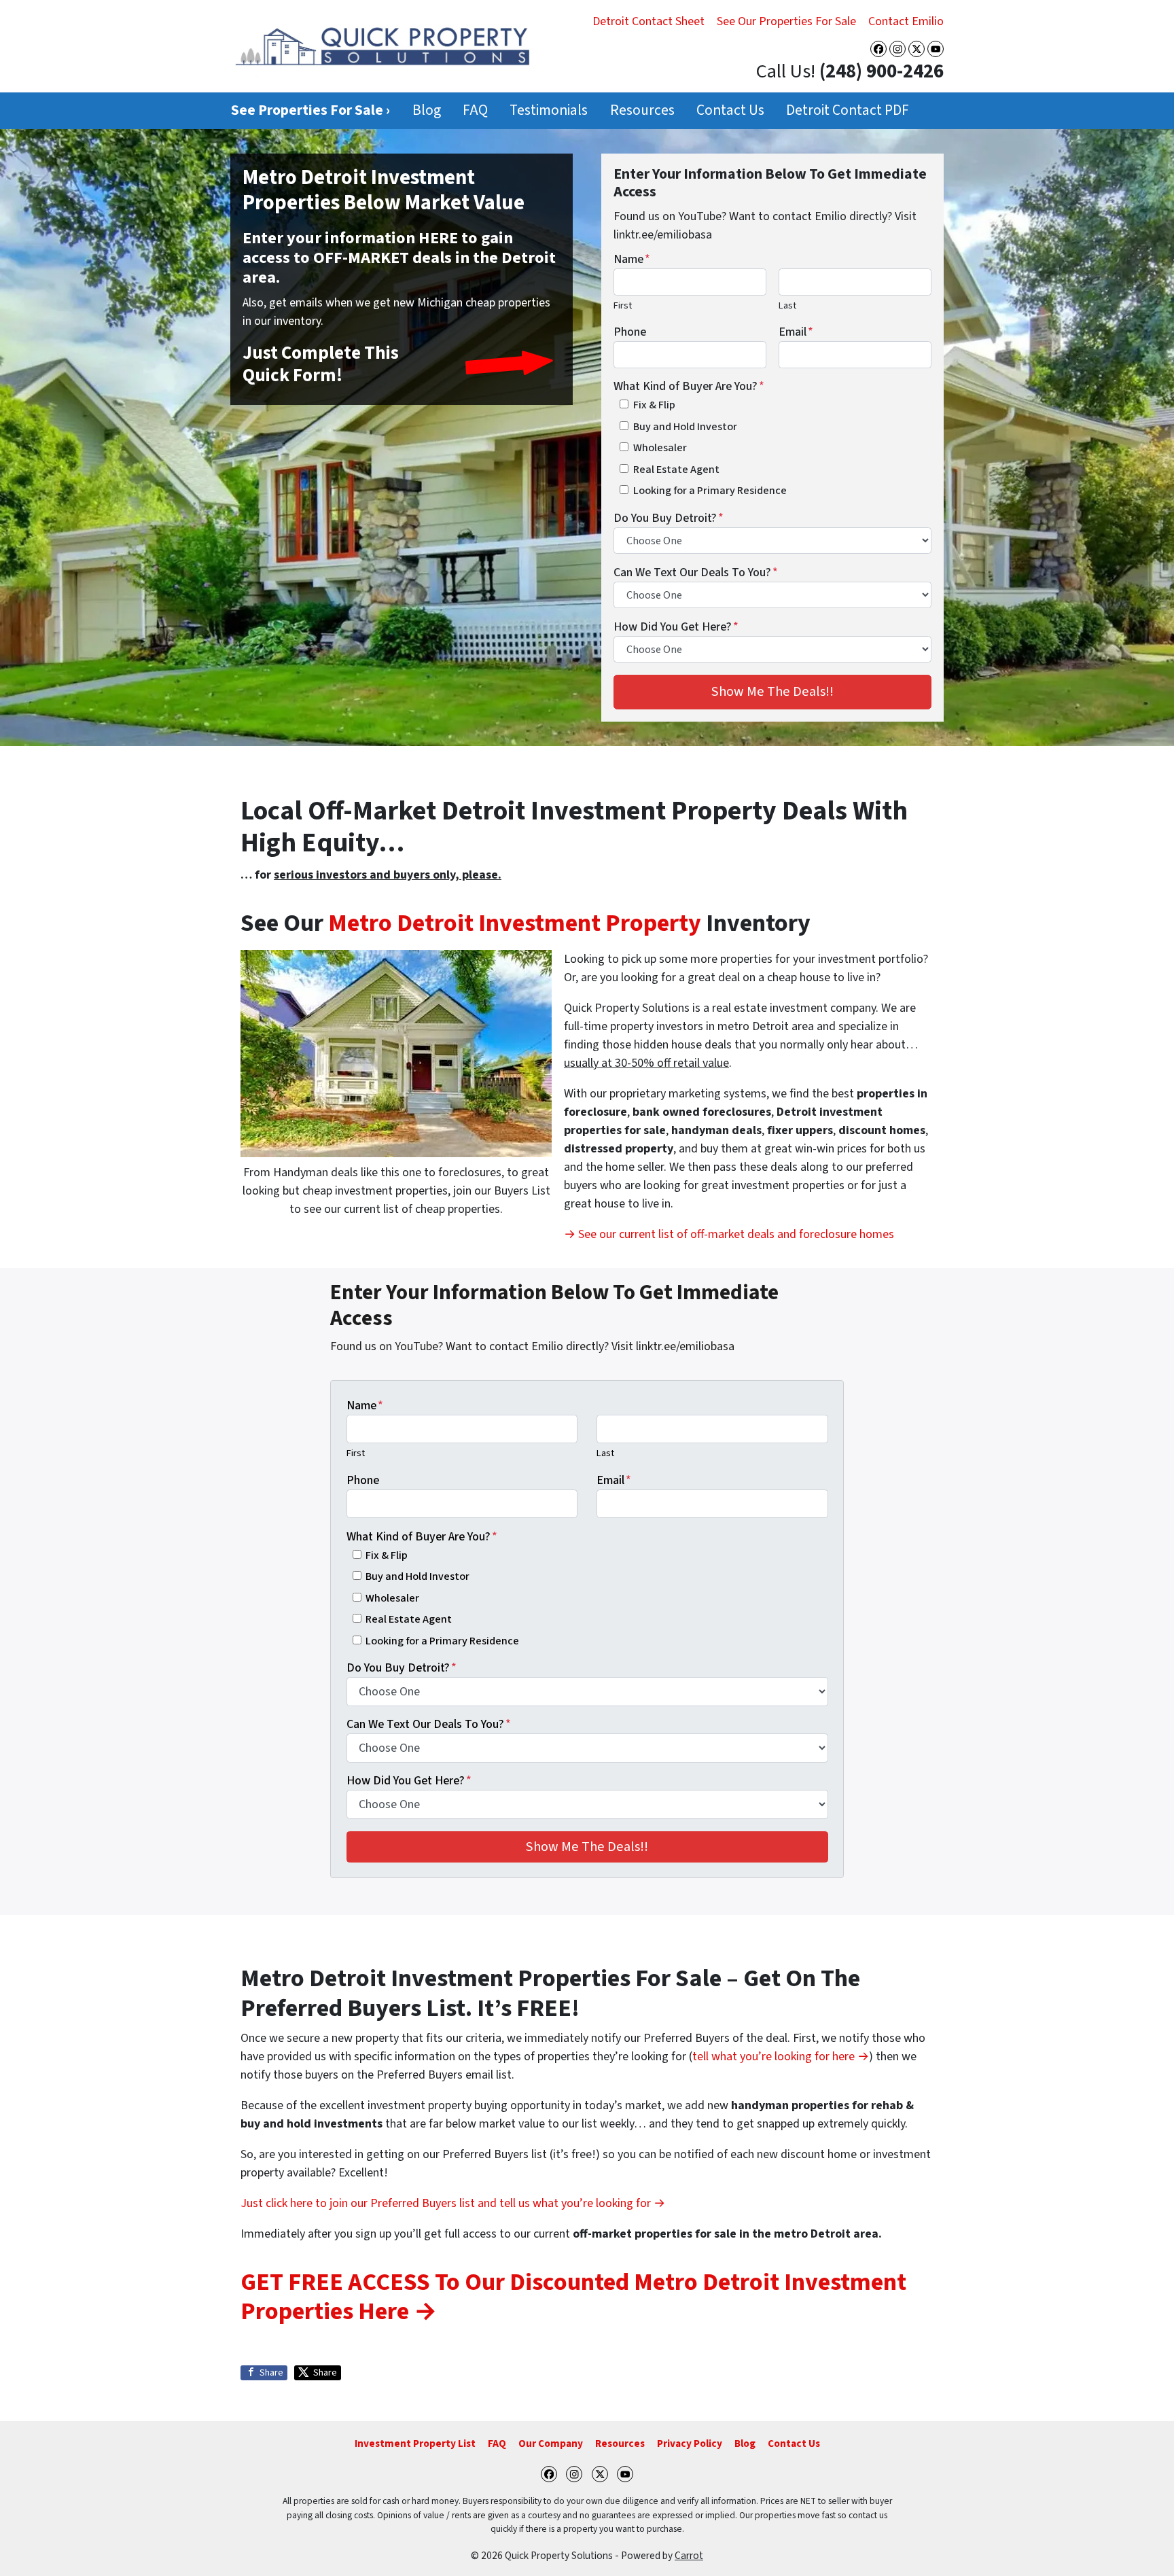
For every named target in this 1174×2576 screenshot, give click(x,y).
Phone (630, 332)
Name (632, 259)
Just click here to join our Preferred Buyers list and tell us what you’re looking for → (453, 2203)
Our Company (551, 2443)
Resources (642, 110)
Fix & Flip (654, 405)
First (623, 305)
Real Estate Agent (676, 469)
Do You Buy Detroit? (669, 518)
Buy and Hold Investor (685, 426)
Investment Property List (415, 2443)
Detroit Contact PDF (848, 110)
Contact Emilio (906, 21)
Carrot (689, 2556)
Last (787, 305)
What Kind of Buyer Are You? (689, 386)
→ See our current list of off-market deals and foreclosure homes (729, 1234)
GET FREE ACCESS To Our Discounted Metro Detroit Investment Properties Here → (573, 2297)
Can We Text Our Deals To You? (696, 572)
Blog (427, 110)
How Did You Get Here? (676, 627)
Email (796, 332)
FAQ (475, 110)
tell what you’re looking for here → (781, 2057)
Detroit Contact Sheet (648, 21)
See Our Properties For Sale (786, 21)
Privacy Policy (690, 2443)
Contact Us (730, 110)
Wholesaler (660, 447)
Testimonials (549, 110)
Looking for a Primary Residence (710, 490)
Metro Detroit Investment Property (515, 923)
